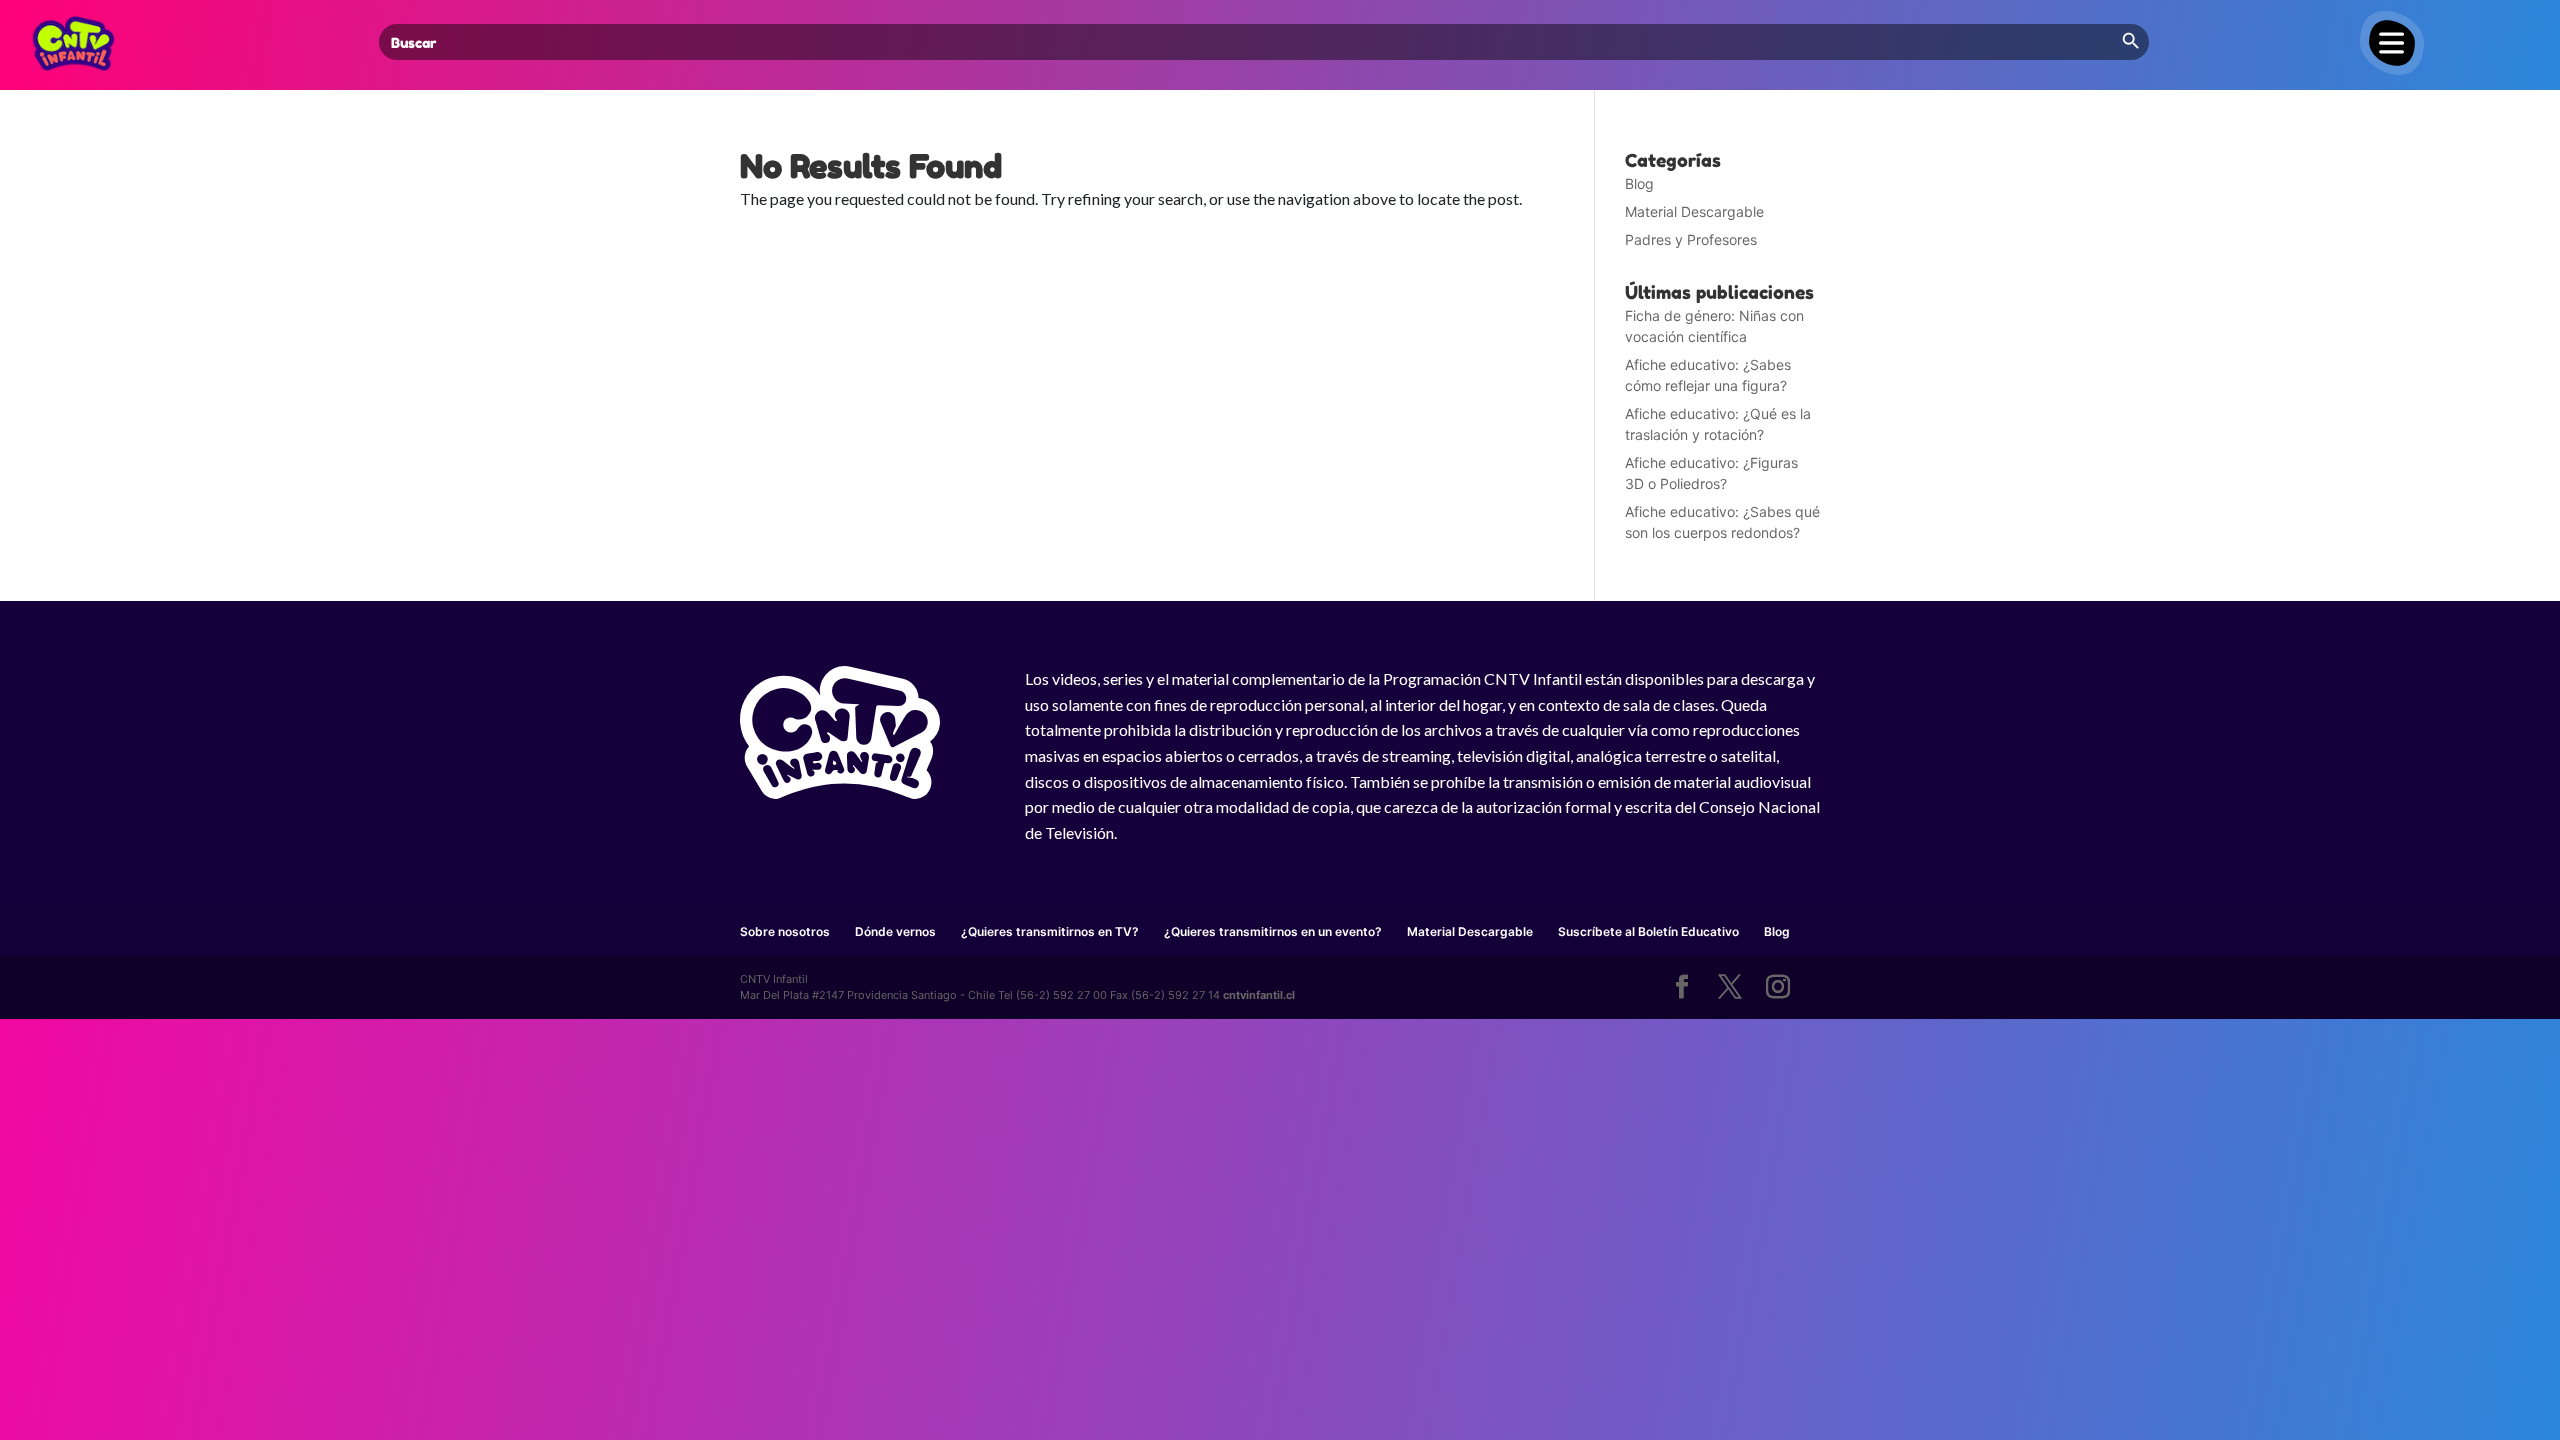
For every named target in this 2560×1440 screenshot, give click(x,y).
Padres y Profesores (1691, 239)
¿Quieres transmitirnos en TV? (1050, 931)
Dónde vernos (895, 931)
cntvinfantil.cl (1259, 995)
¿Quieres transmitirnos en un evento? (1273, 931)
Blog (1639, 183)
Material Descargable (1694, 211)
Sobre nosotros (785, 931)
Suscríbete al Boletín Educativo (1648, 931)
